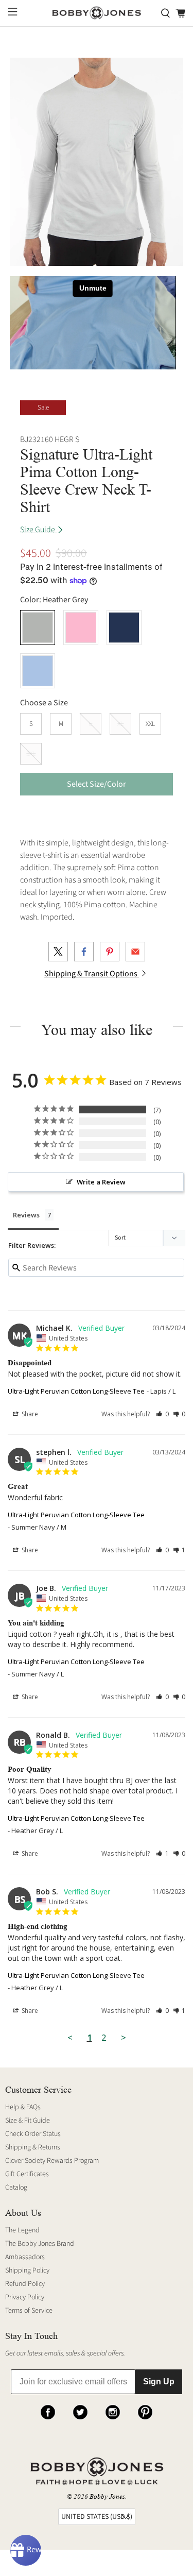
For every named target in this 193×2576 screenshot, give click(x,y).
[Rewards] (26, 2550)
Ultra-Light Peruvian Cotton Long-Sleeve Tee (76, 1391)
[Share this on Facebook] (84, 952)
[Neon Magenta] (81, 628)
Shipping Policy (27, 2270)
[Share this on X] (58, 952)
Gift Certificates (27, 2174)
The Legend (22, 2230)
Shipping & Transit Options (92, 974)
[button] (162, 1414)
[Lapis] (38, 671)
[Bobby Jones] (97, 13)
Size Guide (38, 530)
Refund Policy (25, 2284)
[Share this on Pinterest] (110, 952)
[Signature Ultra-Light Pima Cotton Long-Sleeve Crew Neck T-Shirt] (96, 162)
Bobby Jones (107, 2496)
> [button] (124, 2037)
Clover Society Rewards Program (52, 2161)
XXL (150, 724)
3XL (31, 754)
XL (120, 724)
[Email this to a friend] (135, 952)
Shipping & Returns (33, 2147)
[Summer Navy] (124, 628)
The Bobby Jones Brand (40, 2244)
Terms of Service (29, 2311)
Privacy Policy (25, 2297)
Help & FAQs (23, 2107)
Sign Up (159, 2382)
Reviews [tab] (26, 1215)
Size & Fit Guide (28, 2121)
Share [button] (29, 1414)
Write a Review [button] (101, 1182)
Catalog (16, 2188)
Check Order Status (33, 2134)
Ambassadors (25, 2257)
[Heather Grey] (38, 628)
